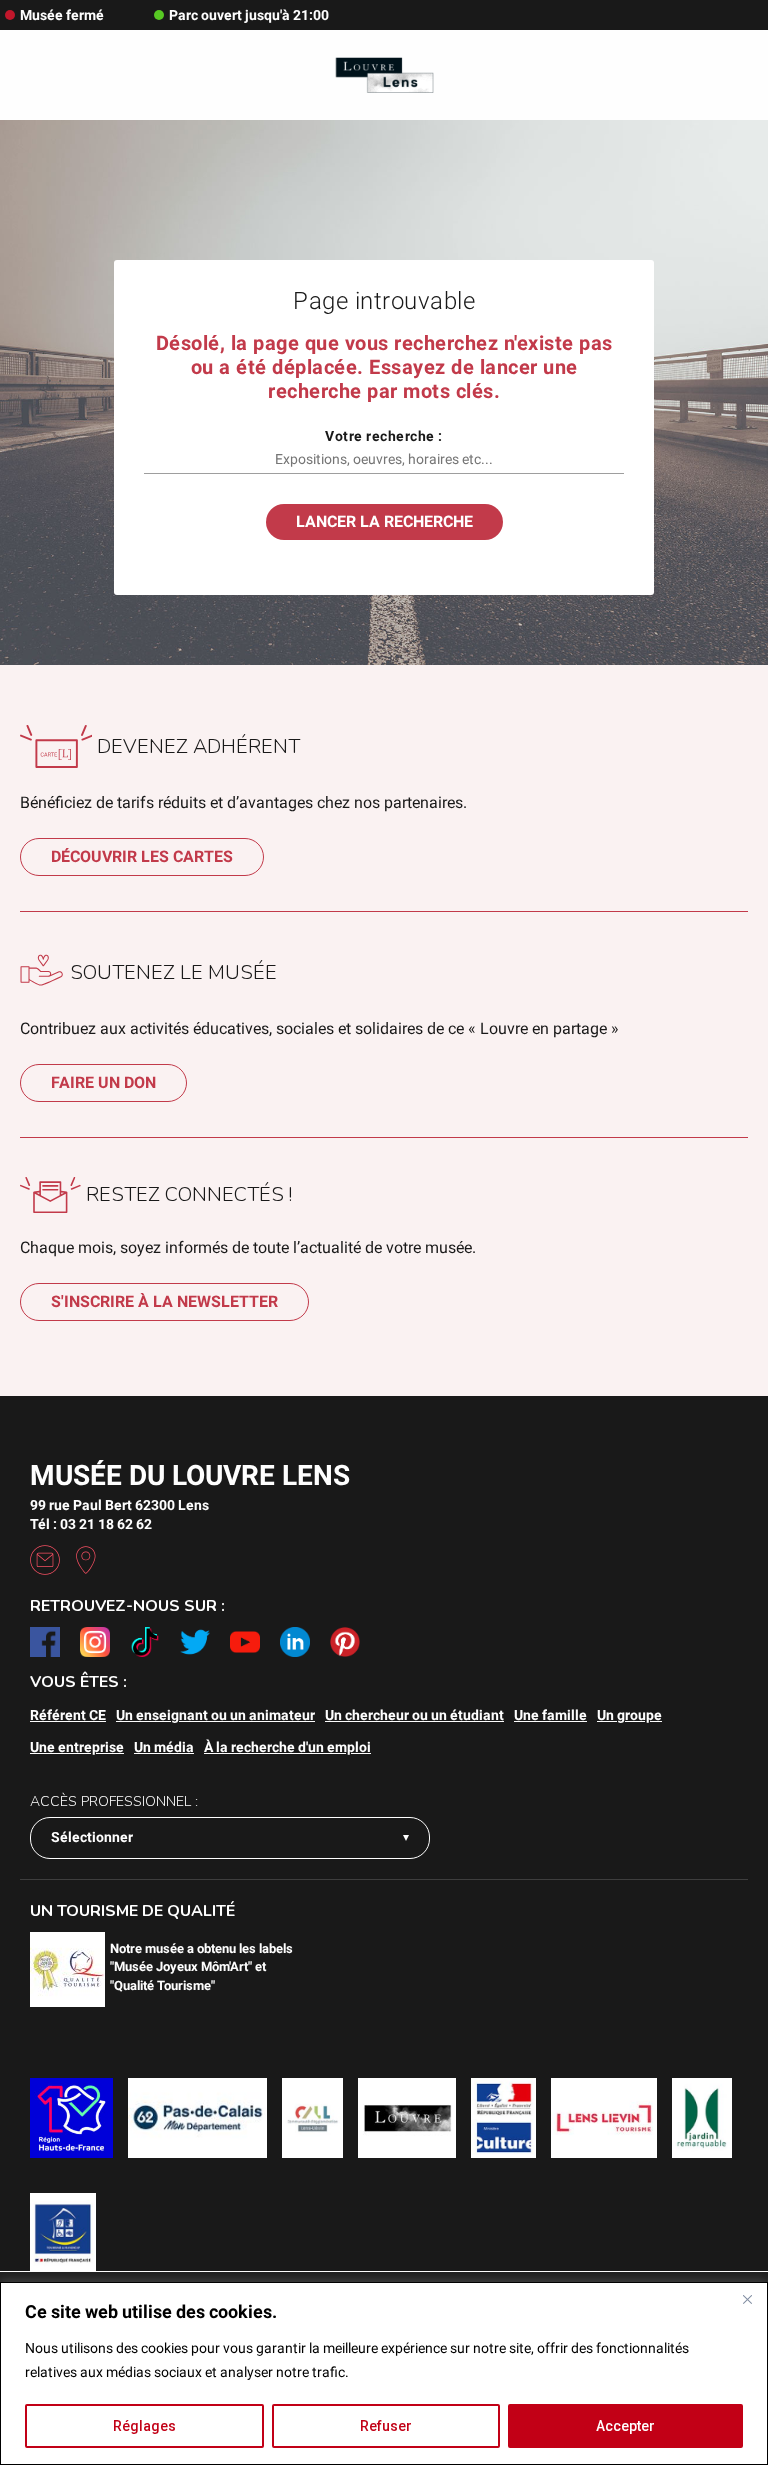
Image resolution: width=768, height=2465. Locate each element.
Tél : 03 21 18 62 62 (91, 1524)
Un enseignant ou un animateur (215, 1715)
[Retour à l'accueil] (384, 75)
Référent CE (68, 1715)
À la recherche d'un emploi (287, 1747)
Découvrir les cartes (142, 856)
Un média (164, 1747)
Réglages (144, 2426)
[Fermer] (747, 2299)
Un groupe (629, 1715)
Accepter (625, 2426)
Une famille (550, 1715)
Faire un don (103, 1082)
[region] (384, 2373)
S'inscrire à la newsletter (164, 1301)
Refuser (386, 2426)
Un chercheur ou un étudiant (414, 1715)
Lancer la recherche (384, 521)
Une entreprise (77, 1747)
